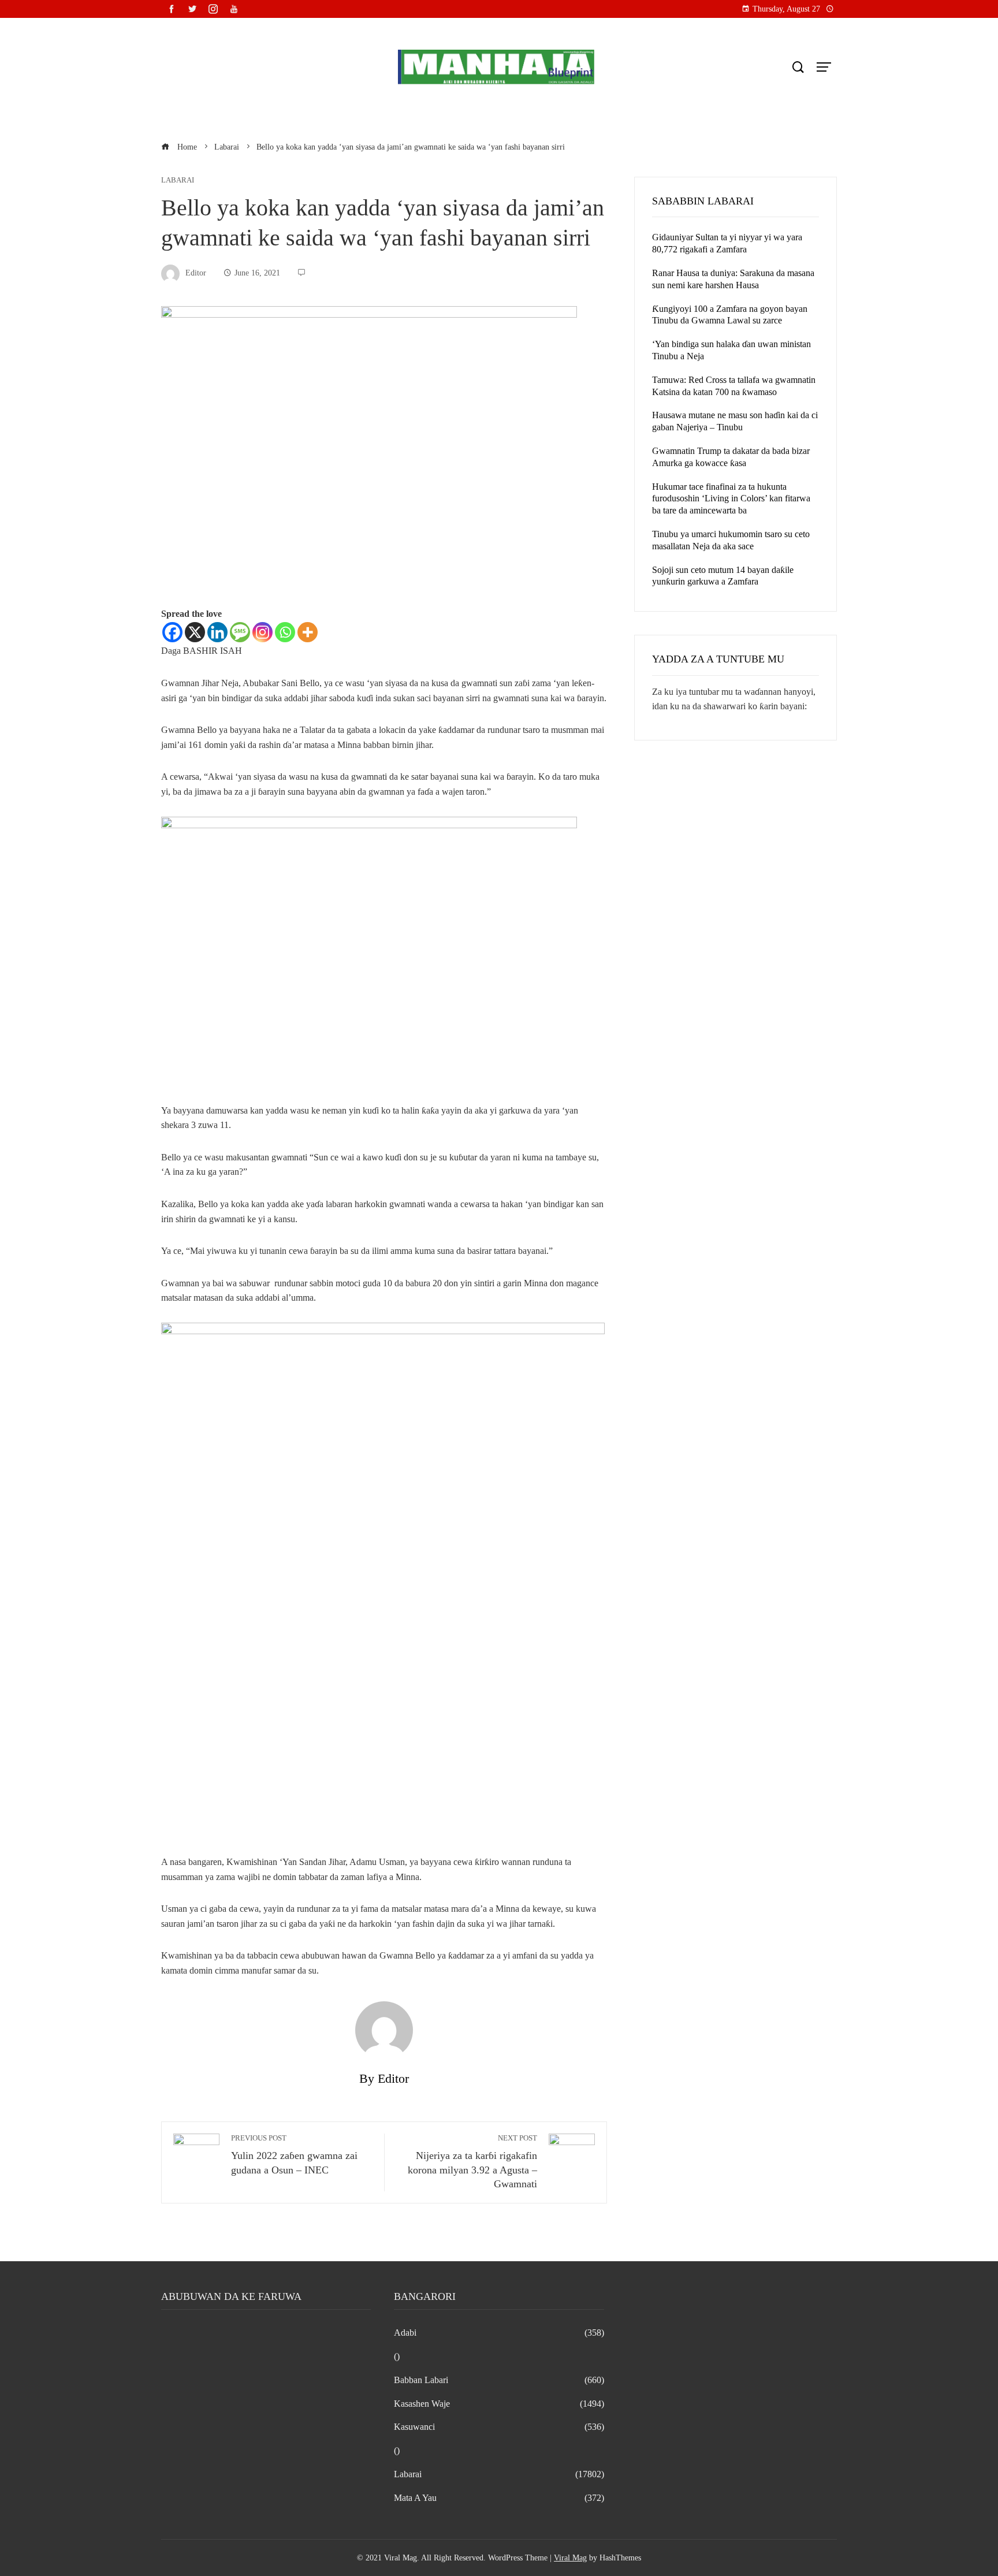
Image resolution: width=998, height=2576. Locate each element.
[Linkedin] (217, 632)
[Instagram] (262, 632)
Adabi (499, 2333)
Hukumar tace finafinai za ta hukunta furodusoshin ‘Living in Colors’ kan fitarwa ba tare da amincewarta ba (731, 499)
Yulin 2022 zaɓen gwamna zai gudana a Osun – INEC (294, 2155)
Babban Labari (499, 2380)
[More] (308, 632)
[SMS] (240, 632)
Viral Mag (570, 2558)
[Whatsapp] (285, 632)
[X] (195, 632)
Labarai (178, 180)
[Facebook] (172, 632)
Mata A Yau (499, 2498)
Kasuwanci (499, 2427)
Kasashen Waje (499, 2404)
